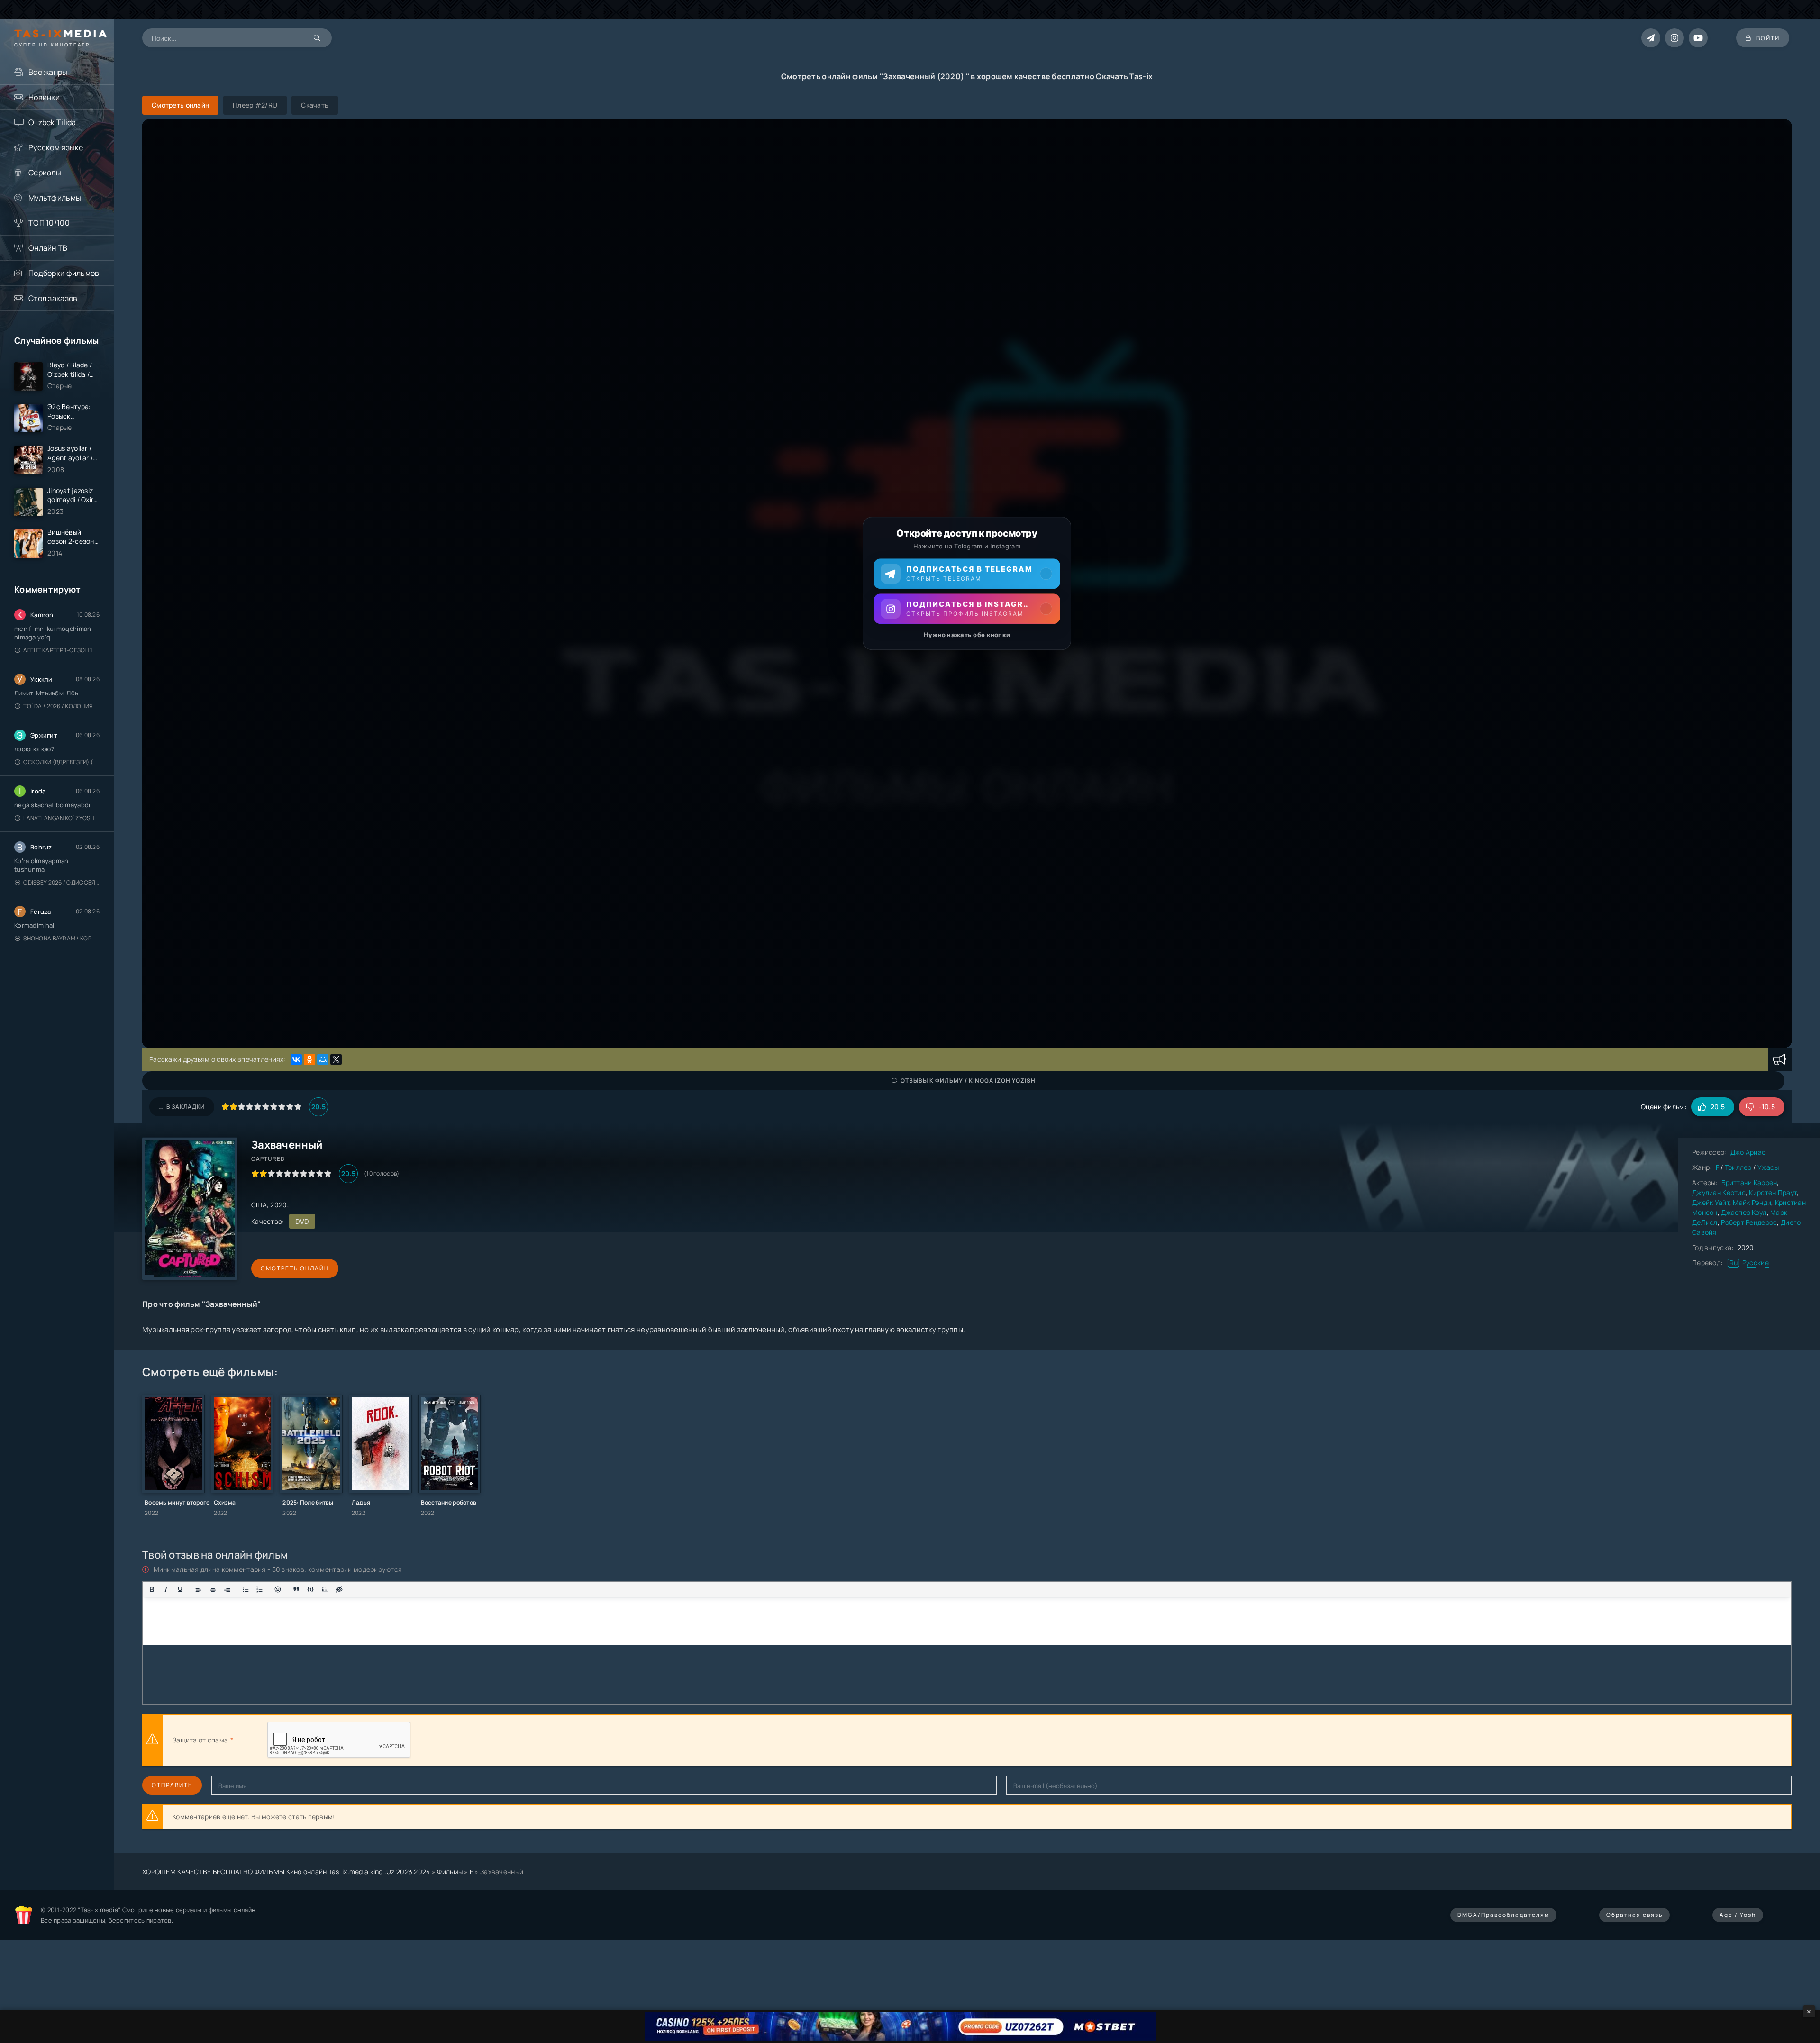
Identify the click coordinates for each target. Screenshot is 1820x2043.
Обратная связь (1634, 1915)
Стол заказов (53, 298)
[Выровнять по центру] (213, 1589)
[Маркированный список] (246, 1589)
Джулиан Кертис (1719, 1192)
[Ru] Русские (1748, 1263)
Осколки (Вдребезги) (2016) (61, 762)
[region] (967, 584)
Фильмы (450, 1872)
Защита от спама (200, 1740)
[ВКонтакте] (296, 1059)
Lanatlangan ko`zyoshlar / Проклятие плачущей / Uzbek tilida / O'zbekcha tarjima (61, 818)
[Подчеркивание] (180, 1589)
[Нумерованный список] (260, 1589)
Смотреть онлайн (295, 1268)
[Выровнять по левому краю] (199, 1589)
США (259, 1205)
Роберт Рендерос (1749, 1222)
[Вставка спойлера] (325, 1589)
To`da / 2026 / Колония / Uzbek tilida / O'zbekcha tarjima (61, 706)
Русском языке (56, 147)
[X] (336, 1059)
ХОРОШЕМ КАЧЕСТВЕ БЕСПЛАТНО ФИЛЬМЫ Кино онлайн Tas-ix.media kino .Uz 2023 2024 (286, 1872)
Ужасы (1768, 1167)
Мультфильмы (55, 198)
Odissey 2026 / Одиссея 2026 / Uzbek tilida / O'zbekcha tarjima (61, 882)
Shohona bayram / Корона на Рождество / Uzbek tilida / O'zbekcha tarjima (61, 938)
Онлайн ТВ (48, 248)
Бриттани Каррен (1749, 1182)
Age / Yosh (1738, 1915)
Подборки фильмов (64, 273)
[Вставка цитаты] (296, 1589)
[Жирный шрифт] (152, 1589)
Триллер (1738, 1167)
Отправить (172, 1785)
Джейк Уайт (1711, 1202)
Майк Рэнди (1752, 1202)
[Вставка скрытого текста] (339, 1589)
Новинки (44, 97)
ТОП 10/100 (49, 223)
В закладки (186, 1107)
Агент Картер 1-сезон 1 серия (61, 650)
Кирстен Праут (1773, 1192)
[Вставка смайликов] (278, 1589)
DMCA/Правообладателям (1503, 1915)
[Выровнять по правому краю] (227, 1589)
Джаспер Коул (1744, 1212)
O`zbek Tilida (52, 122)
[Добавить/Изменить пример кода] (310, 1589)
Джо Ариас (1748, 1152)
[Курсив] (166, 1589)
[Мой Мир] (323, 1059)
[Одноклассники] (309, 1059)
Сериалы (45, 173)
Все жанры (48, 72)
